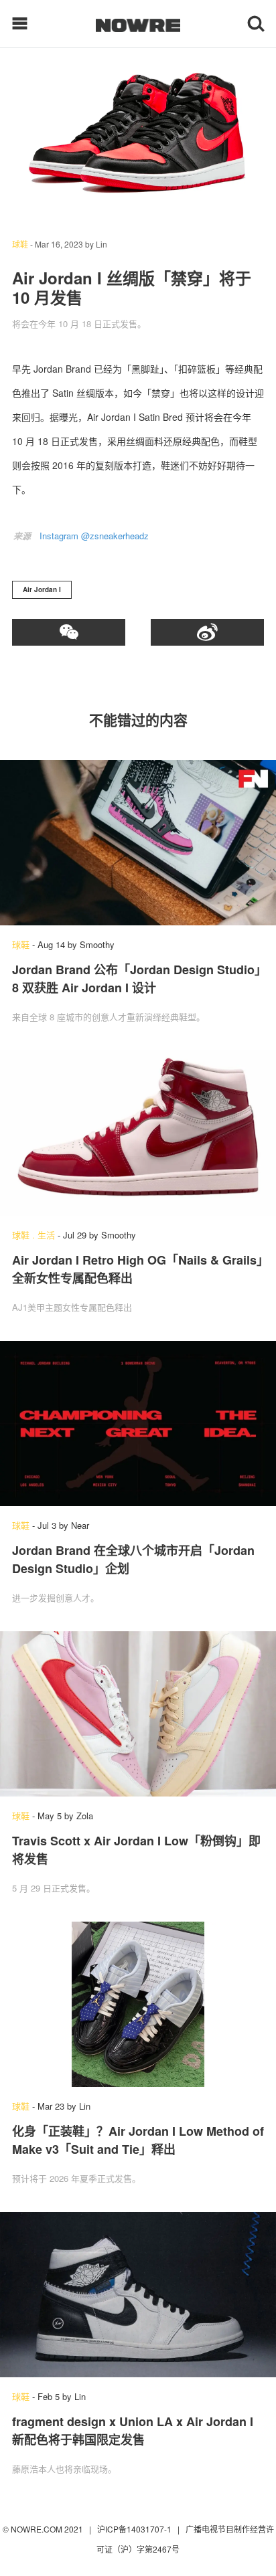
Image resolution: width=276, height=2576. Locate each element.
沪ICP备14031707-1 (135, 2529)
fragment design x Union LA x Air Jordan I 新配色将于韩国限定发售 (133, 2430)
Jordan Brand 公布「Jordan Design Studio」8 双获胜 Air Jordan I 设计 (136, 979)
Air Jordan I (42, 589)
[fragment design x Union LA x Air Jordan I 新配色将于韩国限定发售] (138, 2295)
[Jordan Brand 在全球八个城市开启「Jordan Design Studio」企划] (138, 1423)
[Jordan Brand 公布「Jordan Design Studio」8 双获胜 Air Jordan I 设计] (138, 843)
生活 (46, 1235)
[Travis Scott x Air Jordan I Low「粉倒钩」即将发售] (138, 1714)
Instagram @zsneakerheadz (94, 536)
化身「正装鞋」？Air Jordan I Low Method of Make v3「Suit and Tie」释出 (138, 2140)
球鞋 (20, 244)
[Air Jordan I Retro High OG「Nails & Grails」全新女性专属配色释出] (138, 1133)
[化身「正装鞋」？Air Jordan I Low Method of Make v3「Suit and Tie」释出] (138, 2004)
